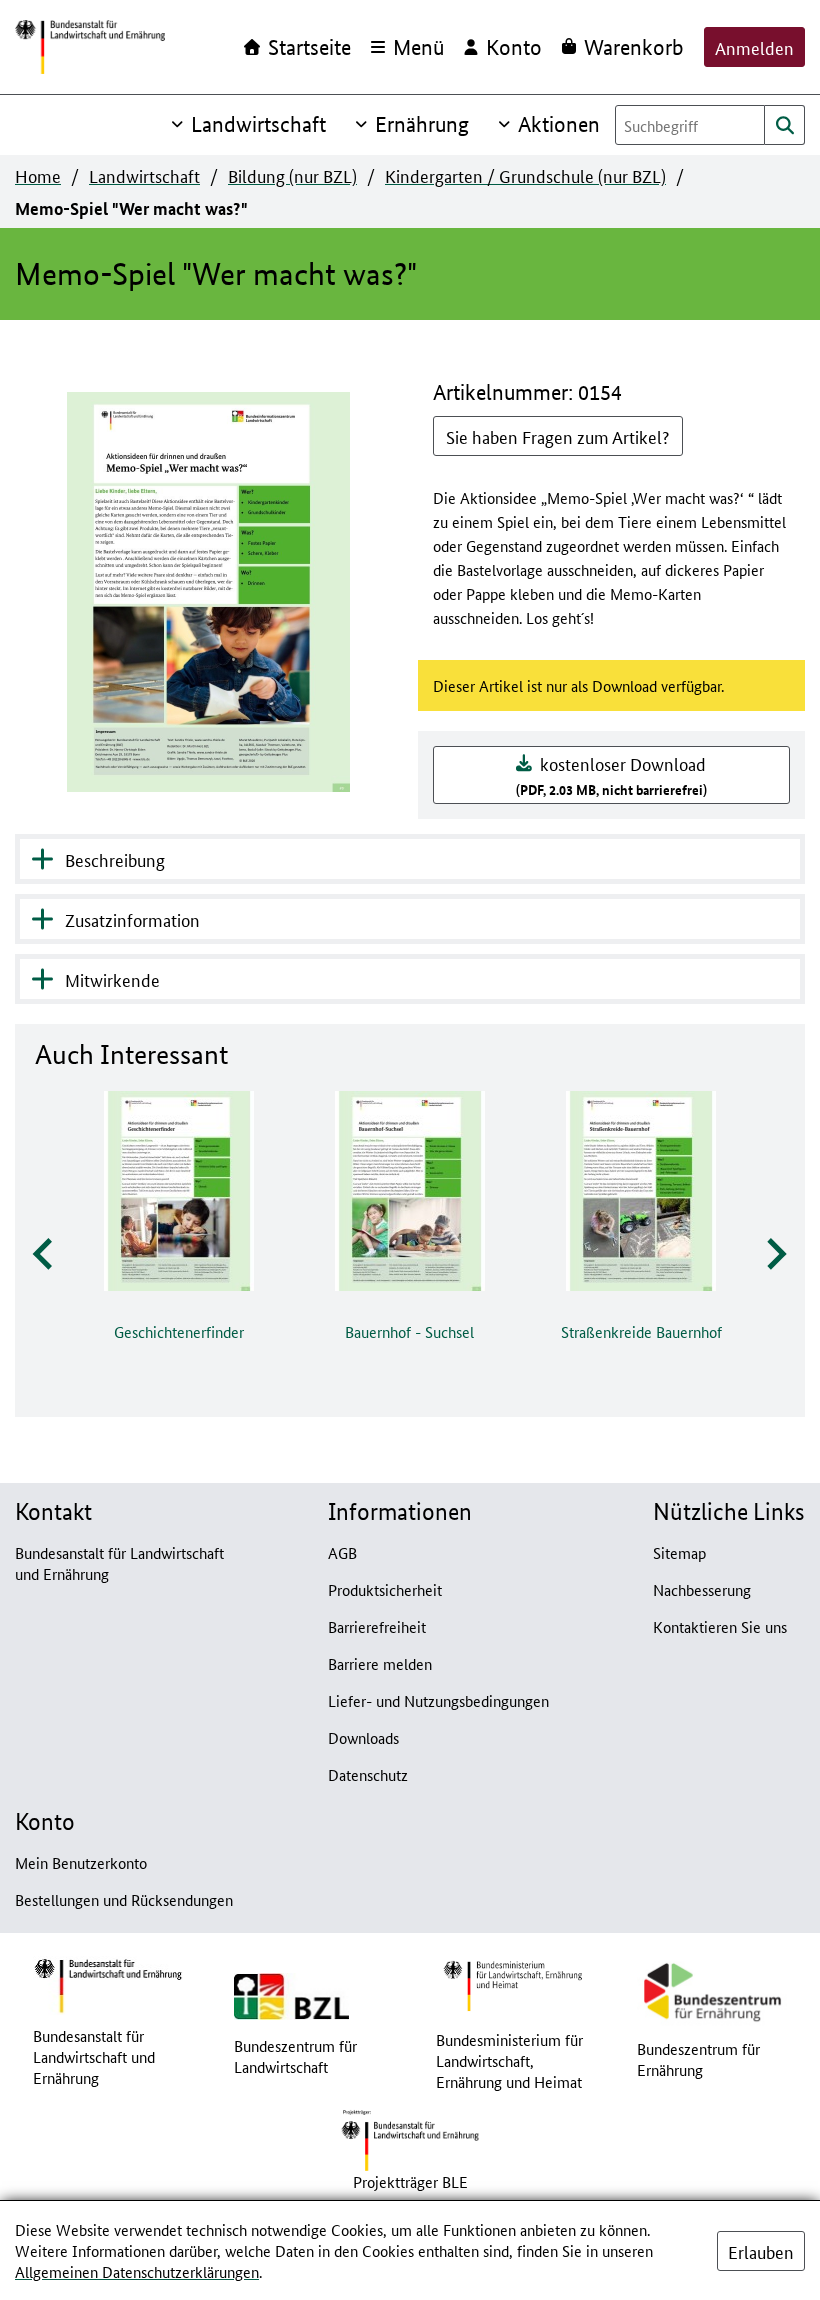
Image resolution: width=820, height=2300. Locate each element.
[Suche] (785, 125)
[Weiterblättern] (774, 1254)
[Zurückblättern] (44, 1254)
